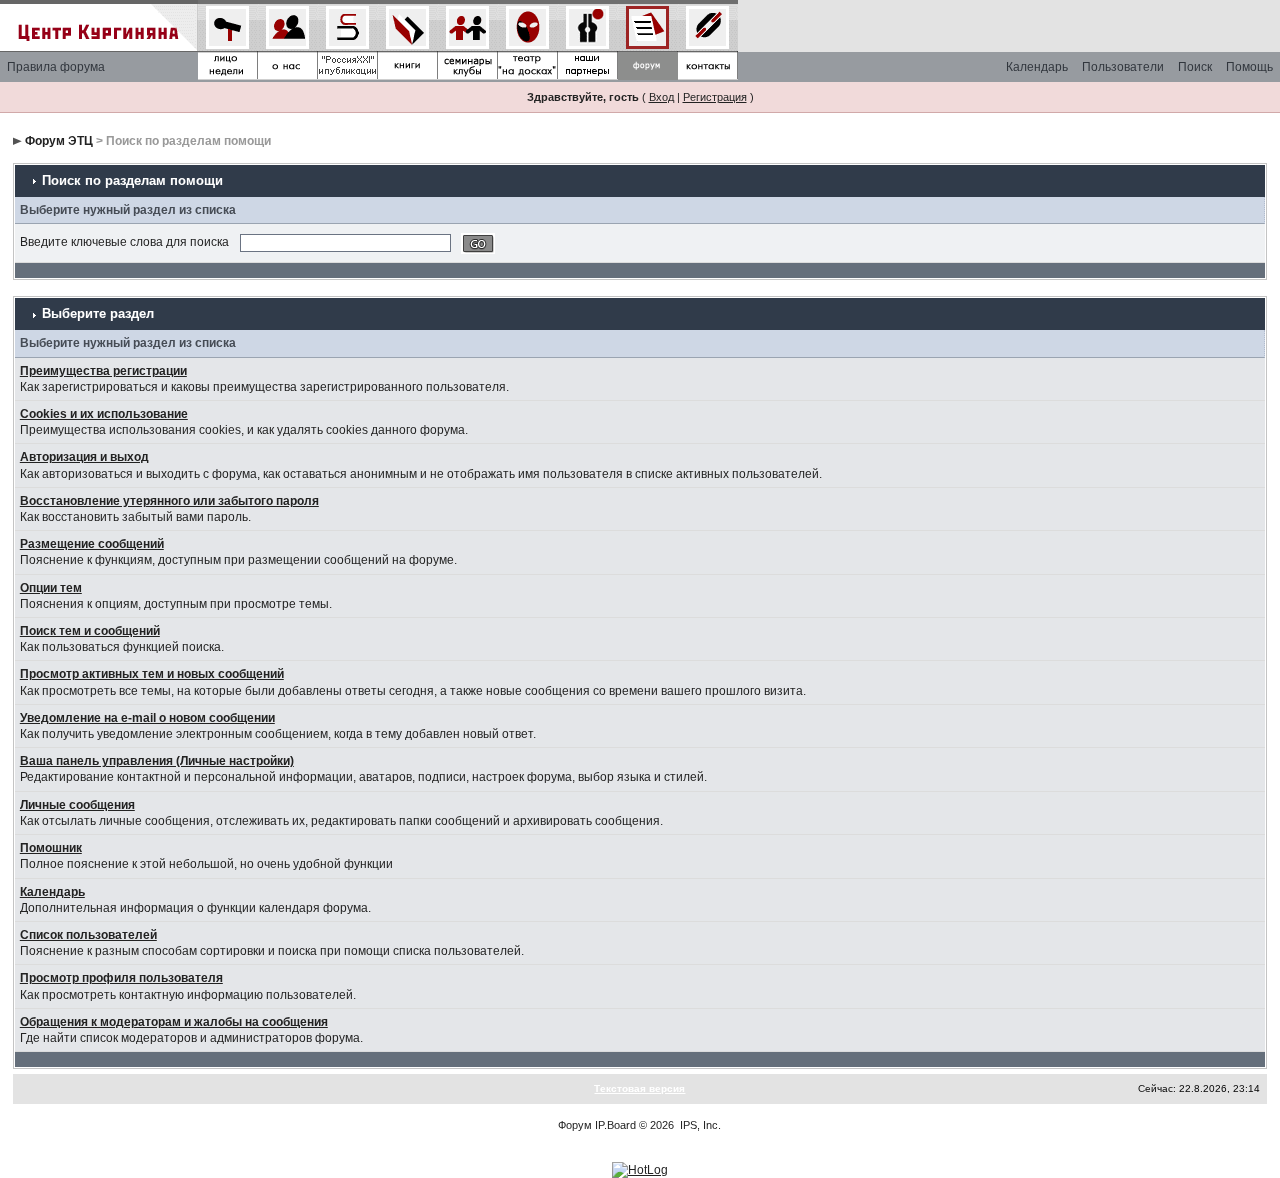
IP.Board (615, 1125)
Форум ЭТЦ (59, 141)
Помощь (1249, 67)
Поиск (1195, 67)
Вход (661, 97)
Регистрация (715, 97)
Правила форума (56, 67)
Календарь (1037, 67)
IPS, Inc (699, 1125)
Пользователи (1123, 67)
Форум (575, 1125)
